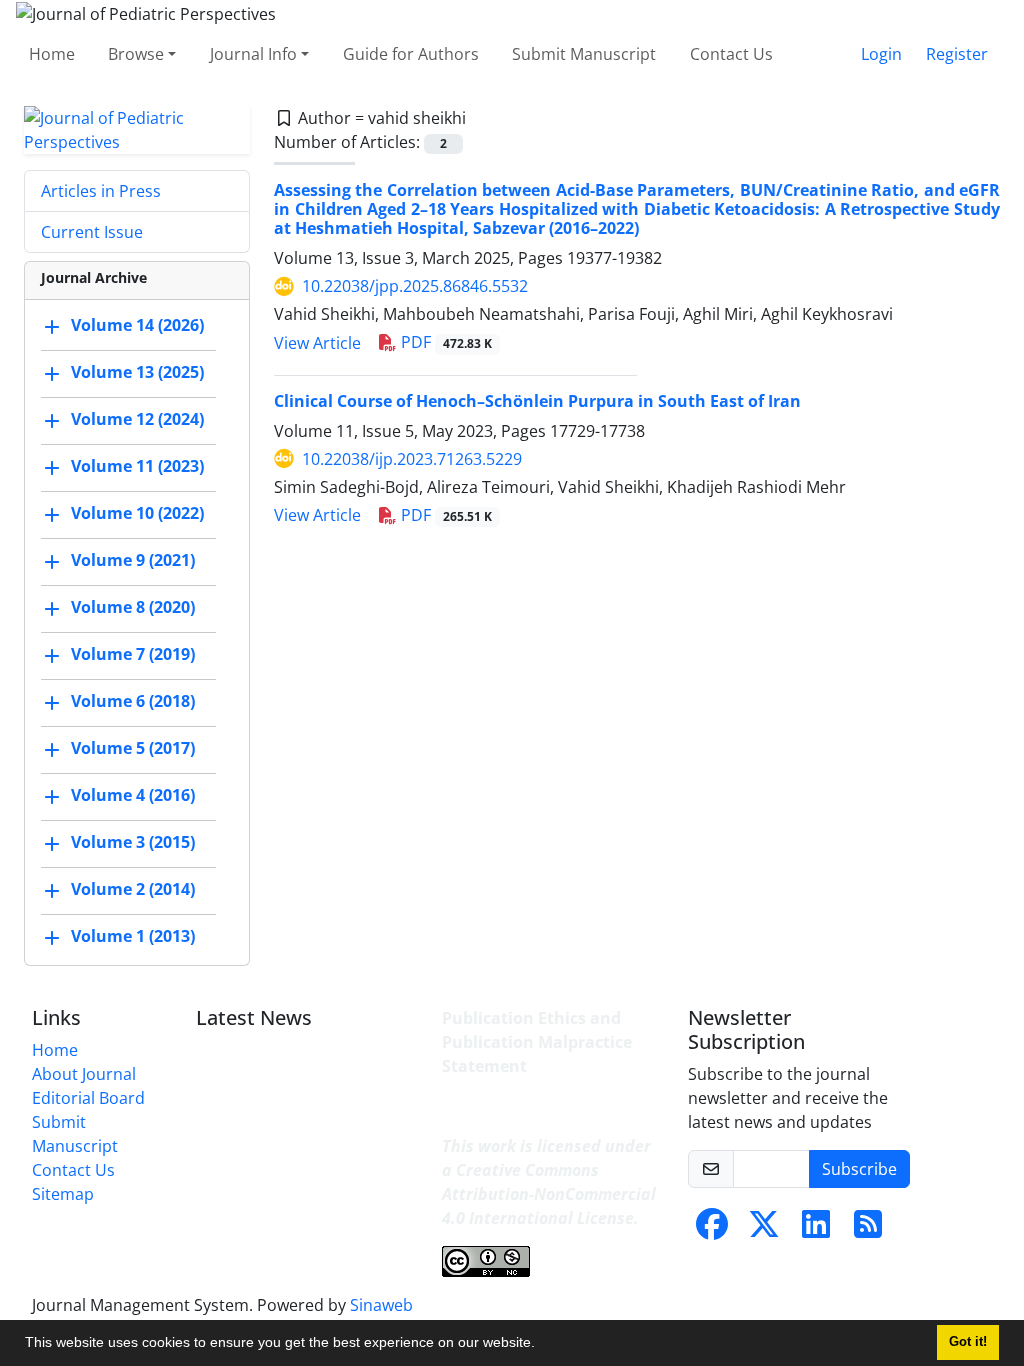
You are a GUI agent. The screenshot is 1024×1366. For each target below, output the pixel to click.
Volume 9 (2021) (133, 560)
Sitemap (63, 1194)
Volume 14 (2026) (137, 325)
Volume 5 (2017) (133, 748)
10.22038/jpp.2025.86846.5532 (415, 286)
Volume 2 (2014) (133, 889)
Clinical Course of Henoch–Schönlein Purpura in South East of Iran (537, 401)
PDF (444, 342)
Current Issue (92, 232)
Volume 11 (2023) (137, 466)
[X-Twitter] (764, 1230)
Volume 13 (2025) (137, 372)
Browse (136, 54)
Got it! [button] (968, 1342)
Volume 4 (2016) (133, 795)
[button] (542, 1345)
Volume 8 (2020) (133, 607)
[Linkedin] (816, 1230)
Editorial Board (88, 1098)
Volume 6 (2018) (133, 701)
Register (957, 54)
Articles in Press (101, 191)
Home (52, 54)
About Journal (84, 1074)
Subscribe (859, 1169)
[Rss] (868, 1230)
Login (881, 54)
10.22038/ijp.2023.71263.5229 (412, 459)
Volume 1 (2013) (133, 936)
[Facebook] (712, 1230)
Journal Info (253, 54)
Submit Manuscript (584, 54)
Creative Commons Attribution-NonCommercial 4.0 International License (549, 1194)
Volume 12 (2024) (137, 419)
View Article (317, 343)
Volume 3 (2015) (133, 842)
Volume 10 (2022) (137, 513)
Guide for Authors (411, 54)
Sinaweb (381, 1305)
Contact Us (731, 54)
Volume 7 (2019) (133, 654)
